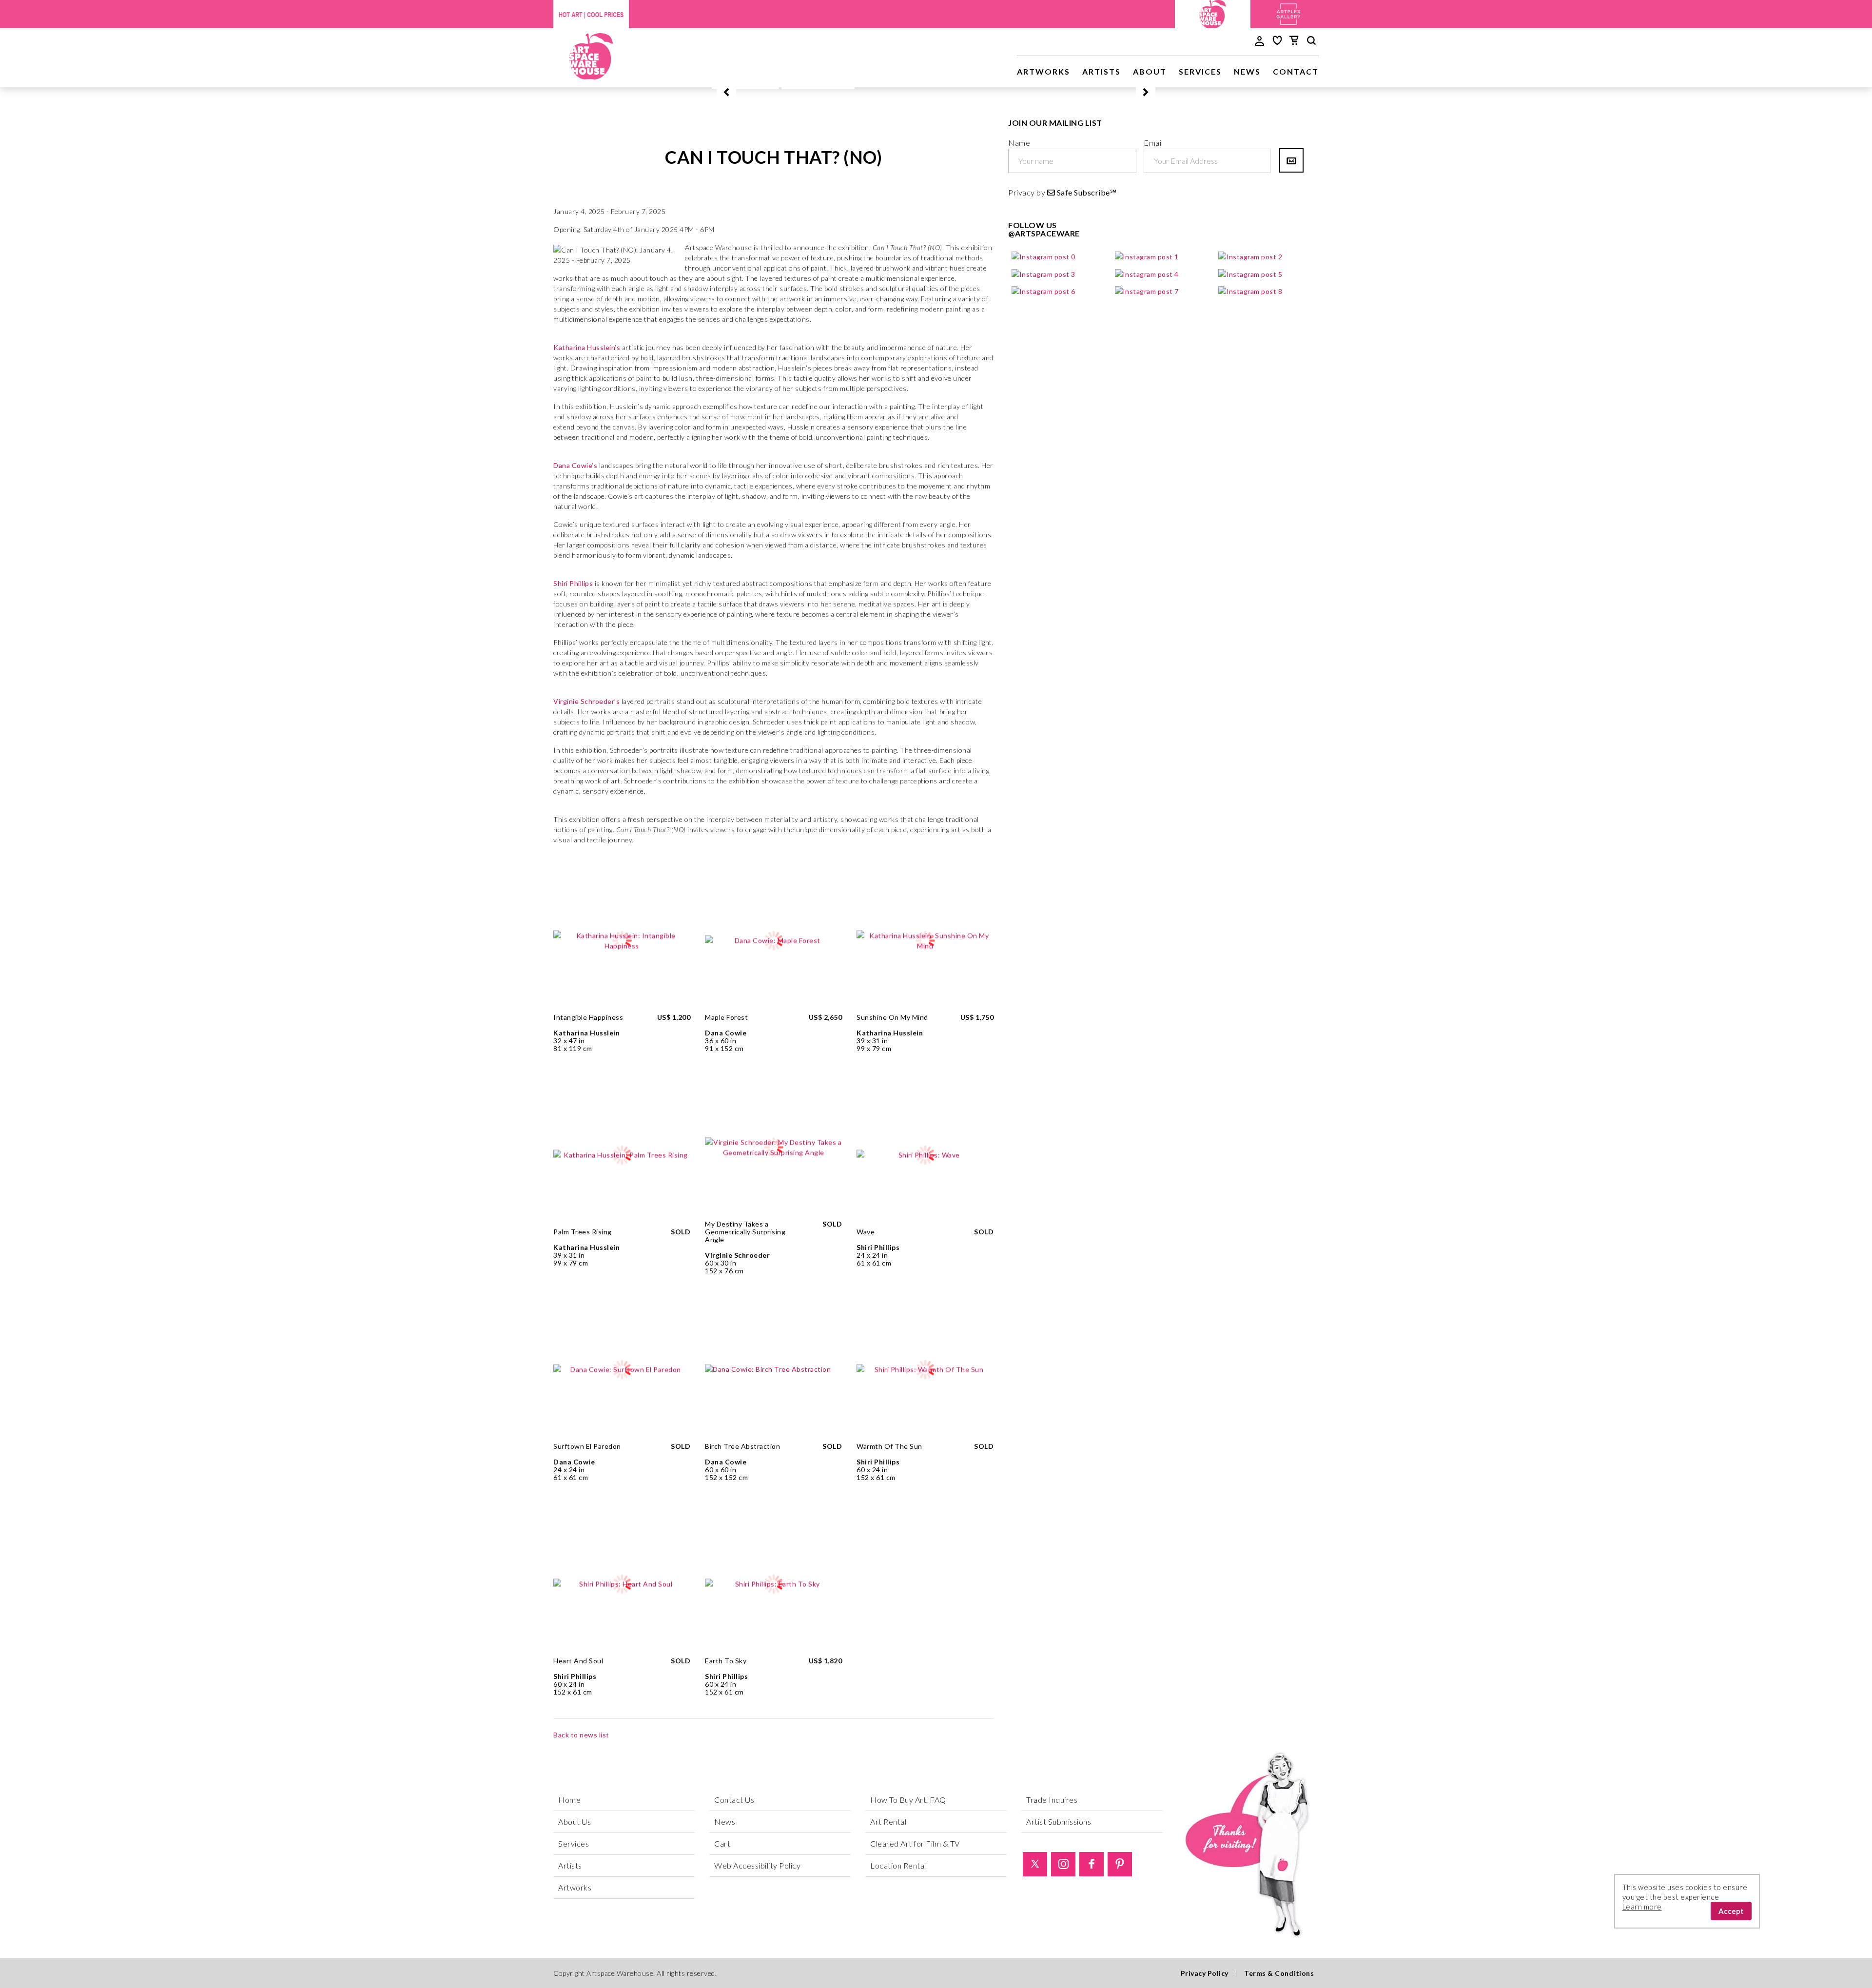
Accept (1731, 1911)
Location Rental (898, 1865)
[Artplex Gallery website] (1288, 13)
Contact (1296, 71)
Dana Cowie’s (575, 465)
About (1150, 71)
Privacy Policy (1205, 1973)
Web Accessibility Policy (757, 1865)
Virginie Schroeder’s (586, 701)
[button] (726, 92)
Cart (722, 1843)
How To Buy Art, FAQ (908, 1800)
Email (1153, 143)
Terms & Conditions (1279, 1973)
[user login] (1259, 40)
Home (569, 1800)
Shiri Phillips (573, 583)
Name (1019, 143)
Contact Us (734, 1800)
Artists (1102, 71)
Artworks (1043, 71)
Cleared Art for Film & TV (915, 1843)
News (1247, 71)
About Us (575, 1822)
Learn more (1642, 1907)
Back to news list (581, 1735)
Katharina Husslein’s (587, 347)
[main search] (1311, 42)
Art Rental (888, 1822)
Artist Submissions (1059, 1822)
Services (1200, 71)
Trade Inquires (1052, 1800)
